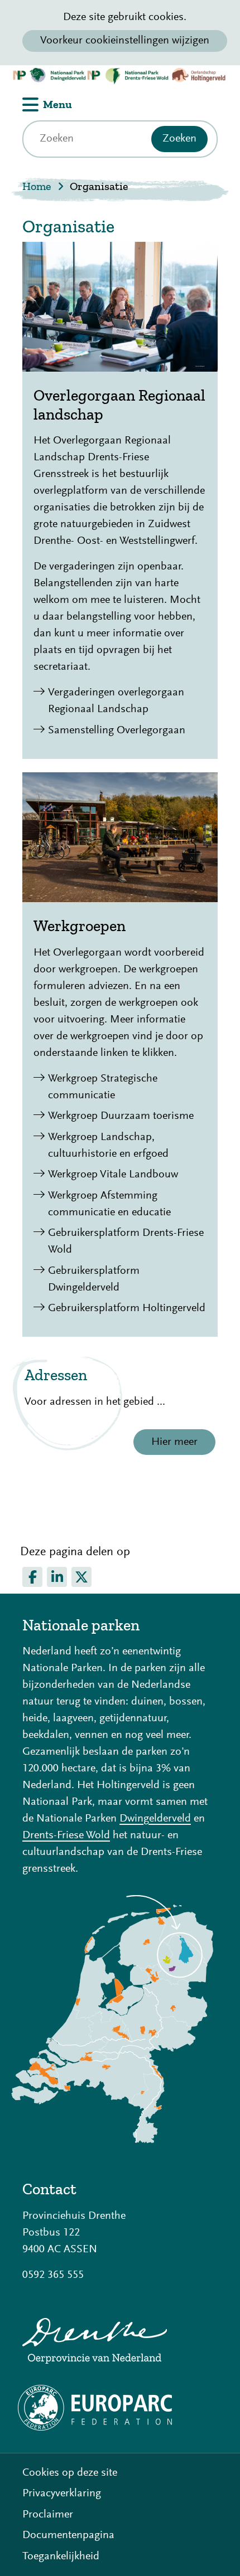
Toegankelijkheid (61, 2556)
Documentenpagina (68, 2535)
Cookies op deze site (70, 2473)
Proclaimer (48, 2515)
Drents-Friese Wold (66, 1835)
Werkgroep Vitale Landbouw (113, 1175)
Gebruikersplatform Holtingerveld (127, 1308)
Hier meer (174, 1442)
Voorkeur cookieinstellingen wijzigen (125, 41)
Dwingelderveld (155, 1819)
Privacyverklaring (62, 2494)
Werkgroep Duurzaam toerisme (121, 1116)
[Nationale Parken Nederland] (112, 2140)
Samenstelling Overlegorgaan (117, 731)
